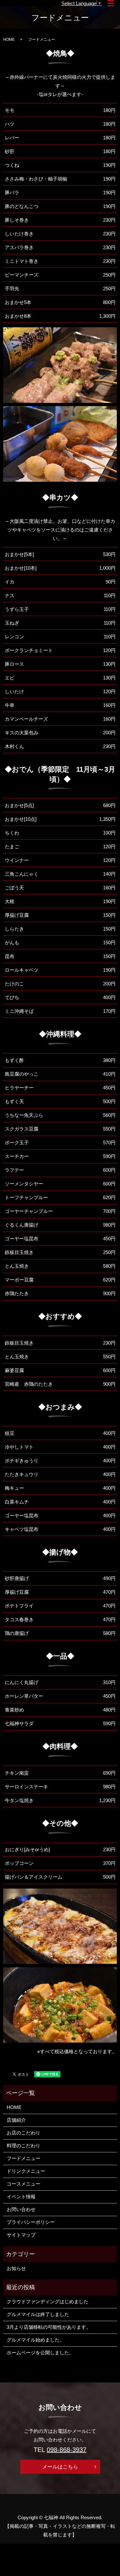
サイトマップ (21, 2235)
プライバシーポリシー (31, 2222)
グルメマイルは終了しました (38, 2314)
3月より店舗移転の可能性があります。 (49, 2327)
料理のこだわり (24, 2145)
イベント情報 (21, 2197)
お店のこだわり (24, 2133)
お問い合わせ (21, 2209)
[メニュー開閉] (111, 3)
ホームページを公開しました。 (40, 2353)
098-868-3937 (67, 2449)
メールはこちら (60, 2467)
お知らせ (16, 2268)
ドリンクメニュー (26, 2171)
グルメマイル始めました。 (36, 2340)
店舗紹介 (16, 2120)
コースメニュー (24, 2184)
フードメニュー (24, 2158)
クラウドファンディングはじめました (48, 2301)
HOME (9, 40)
